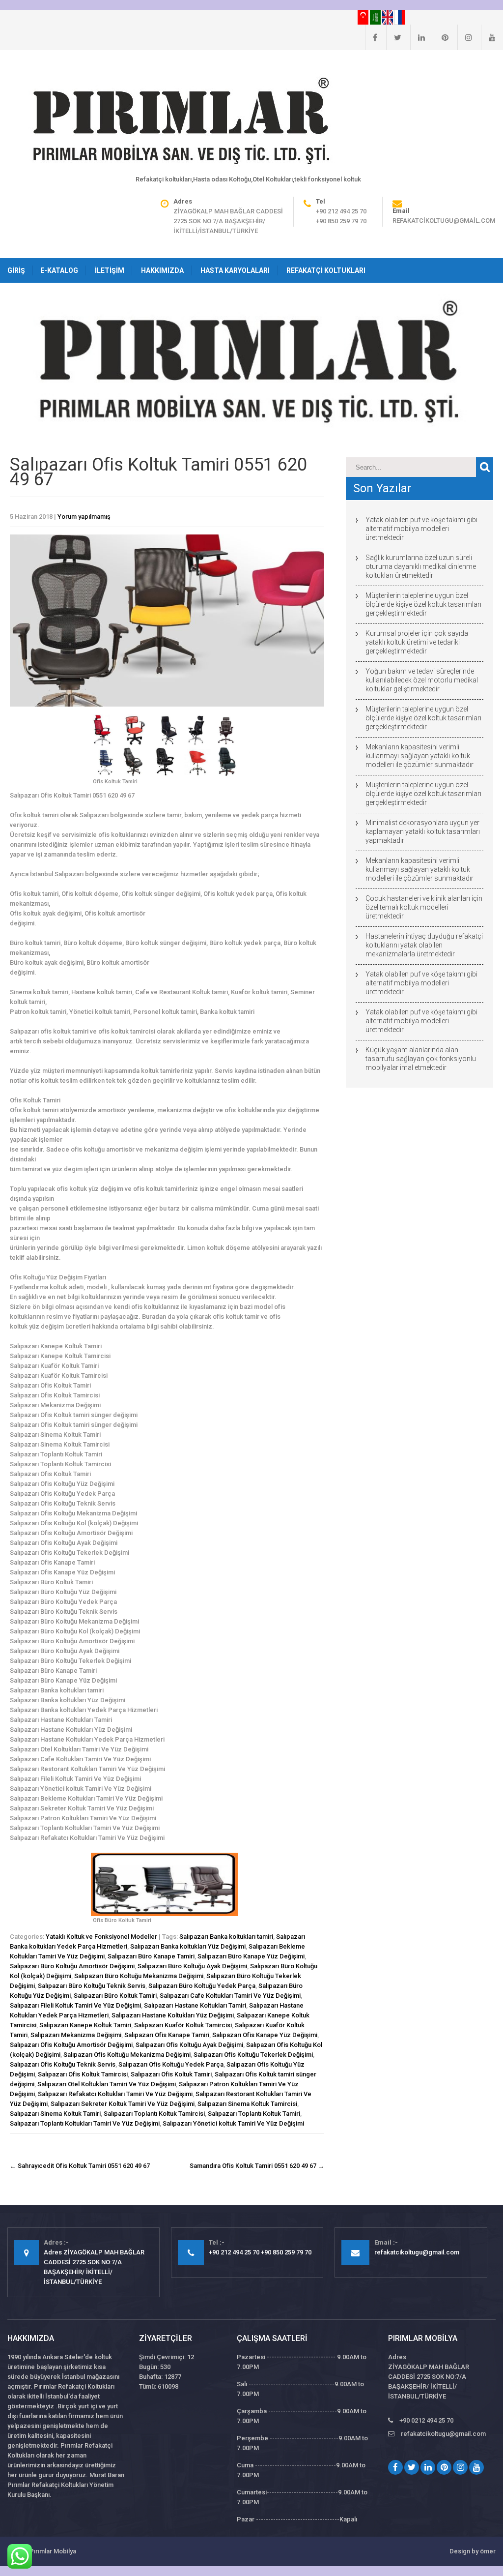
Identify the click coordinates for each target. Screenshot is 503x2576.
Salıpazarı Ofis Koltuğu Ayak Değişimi (189, 2045)
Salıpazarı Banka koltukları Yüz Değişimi (188, 1946)
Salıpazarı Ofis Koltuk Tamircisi (83, 2074)
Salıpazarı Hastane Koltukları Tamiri (195, 2005)
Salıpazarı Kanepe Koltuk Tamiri (85, 2025)
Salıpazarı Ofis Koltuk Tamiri (171, 2074)
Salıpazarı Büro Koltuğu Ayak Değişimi (192, 1966)
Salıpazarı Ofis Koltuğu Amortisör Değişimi (71, 2045)
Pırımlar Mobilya (53, 2551)
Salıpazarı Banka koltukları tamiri (226, 1937)
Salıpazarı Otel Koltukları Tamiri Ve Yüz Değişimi (107, 2084)
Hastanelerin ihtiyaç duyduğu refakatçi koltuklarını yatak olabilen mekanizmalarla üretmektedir (424, 945)
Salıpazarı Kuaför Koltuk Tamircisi (183, 2025)
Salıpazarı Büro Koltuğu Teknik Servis (92, 1986)
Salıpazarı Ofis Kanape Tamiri (167, 2035)
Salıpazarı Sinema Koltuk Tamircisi (247, 2104)
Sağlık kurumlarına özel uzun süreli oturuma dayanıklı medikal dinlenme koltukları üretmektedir (421, 566)
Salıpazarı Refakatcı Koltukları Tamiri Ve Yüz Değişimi (115, 2094)
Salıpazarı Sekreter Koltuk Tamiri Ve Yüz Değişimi (123, 2104)
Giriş (16, 270)
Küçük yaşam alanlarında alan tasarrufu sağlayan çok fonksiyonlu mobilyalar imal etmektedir (421, 1059)
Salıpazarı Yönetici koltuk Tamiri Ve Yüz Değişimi (233, 2123)
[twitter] (394, 37)
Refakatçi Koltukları (326, 270)
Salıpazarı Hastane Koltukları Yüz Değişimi (173, 2015)
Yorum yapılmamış (84, 517)
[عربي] (376, 17)
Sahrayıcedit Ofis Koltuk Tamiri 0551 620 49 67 (80, 2166)
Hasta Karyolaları (235, 270)
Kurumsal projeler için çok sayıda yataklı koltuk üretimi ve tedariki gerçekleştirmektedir (417, 642)
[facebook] (371, 37)
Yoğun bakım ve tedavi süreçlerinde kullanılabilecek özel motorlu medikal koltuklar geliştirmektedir (422, 680)
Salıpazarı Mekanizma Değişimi (76, 2035)
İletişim (110, 270)
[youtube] (488, 37)
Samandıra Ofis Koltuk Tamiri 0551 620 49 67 (257, 2166)
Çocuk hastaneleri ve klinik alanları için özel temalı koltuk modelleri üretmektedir (424, 907)
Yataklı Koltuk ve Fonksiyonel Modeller (101, 1937)
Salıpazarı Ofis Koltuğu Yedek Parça (171, 2064)
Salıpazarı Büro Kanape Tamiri (151, 1956)
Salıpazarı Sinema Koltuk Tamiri (55, 2114)
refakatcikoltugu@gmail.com (444, 221)
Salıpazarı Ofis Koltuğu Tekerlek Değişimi (253, 2055)
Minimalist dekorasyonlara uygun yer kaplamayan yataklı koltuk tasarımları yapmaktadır (423, 831)
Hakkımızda (162, 270)
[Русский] (400, 17)
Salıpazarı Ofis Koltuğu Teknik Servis (63, 2064)
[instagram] (465, 37)
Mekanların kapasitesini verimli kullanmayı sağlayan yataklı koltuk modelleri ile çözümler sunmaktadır (419, 756)
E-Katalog (59, 270)
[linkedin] (418, 37)
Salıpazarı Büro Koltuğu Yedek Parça (202, 1986)
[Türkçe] (364, 17)
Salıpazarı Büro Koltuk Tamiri (115, 1996)
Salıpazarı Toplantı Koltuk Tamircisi (154, 2114)
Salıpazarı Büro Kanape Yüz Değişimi (251, 1956)
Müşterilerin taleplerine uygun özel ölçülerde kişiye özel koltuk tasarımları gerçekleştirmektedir (423, 604)
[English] (388, 17)
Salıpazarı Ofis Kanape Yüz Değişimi (265, 2035)
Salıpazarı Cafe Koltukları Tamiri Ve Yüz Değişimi (230, 1996)
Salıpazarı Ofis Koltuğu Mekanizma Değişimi (127, 2055)
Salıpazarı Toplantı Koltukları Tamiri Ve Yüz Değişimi (85, 2123)
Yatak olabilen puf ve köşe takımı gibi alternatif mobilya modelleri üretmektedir (421, 529)
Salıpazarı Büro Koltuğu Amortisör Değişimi (72, 1966)
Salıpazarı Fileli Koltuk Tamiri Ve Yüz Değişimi (75, 2005)
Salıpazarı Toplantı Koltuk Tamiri (254, 2114)
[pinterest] (441, 37)
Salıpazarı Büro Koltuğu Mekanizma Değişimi (139, 1976)
